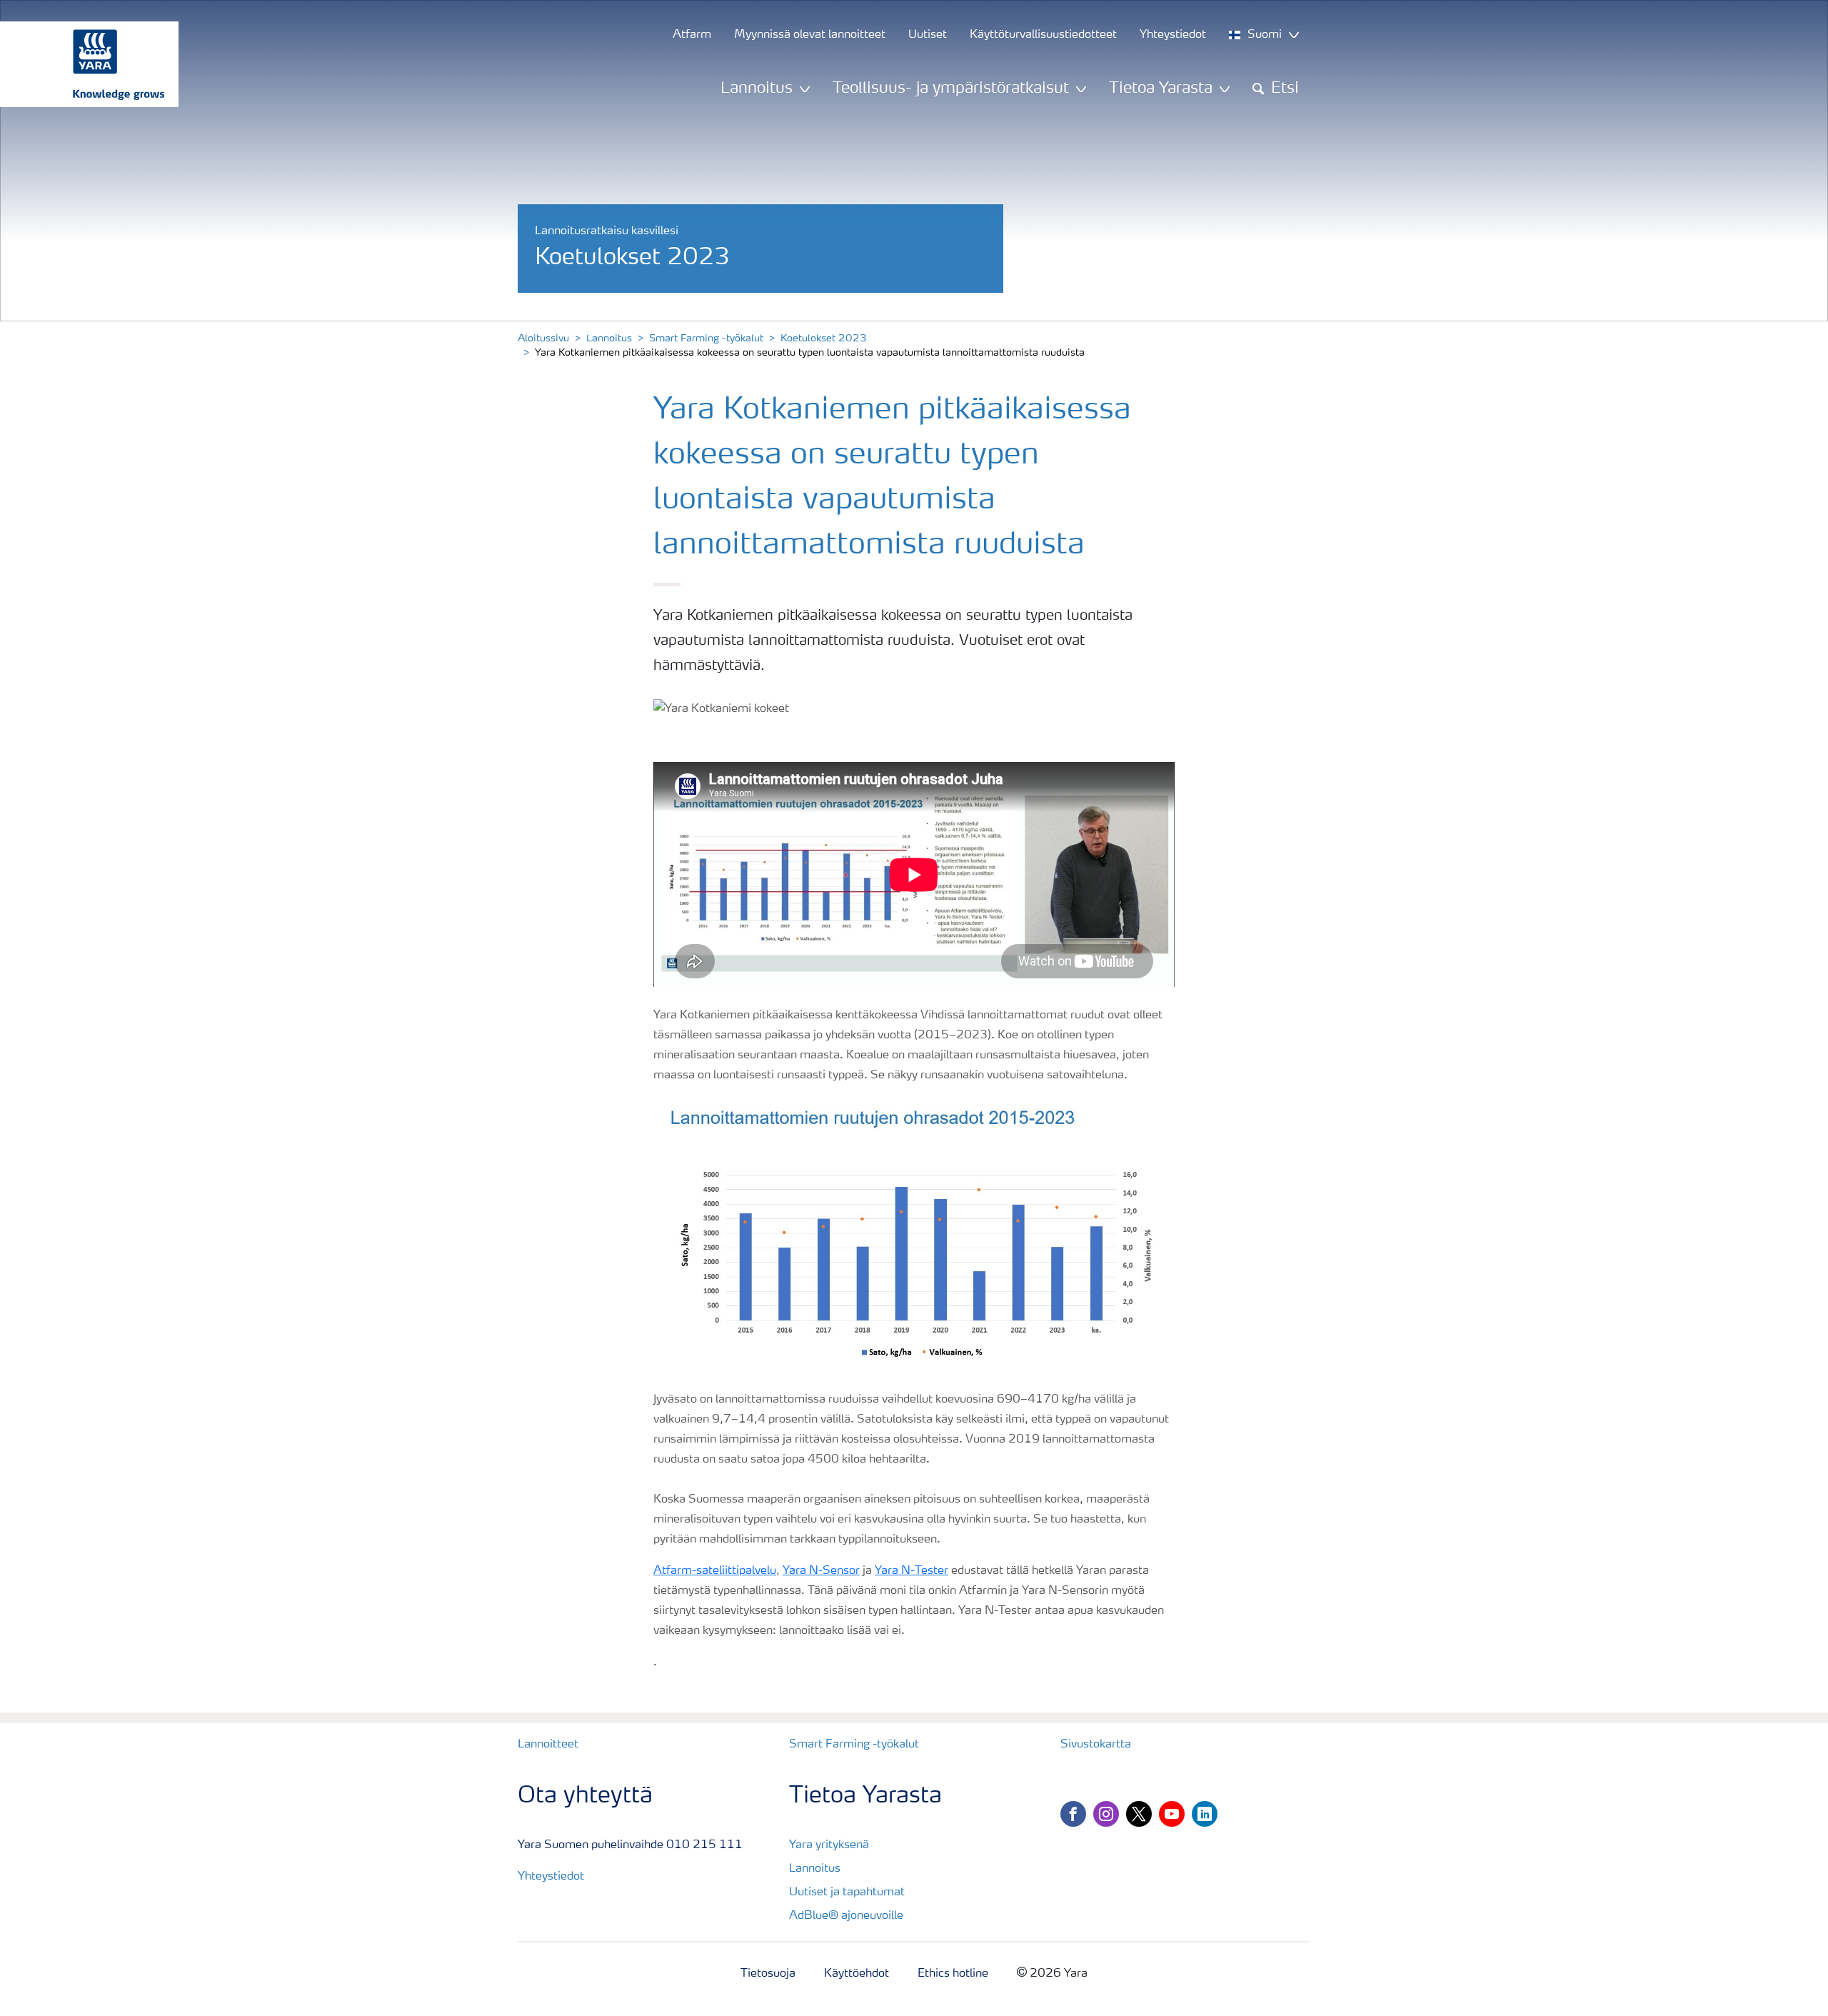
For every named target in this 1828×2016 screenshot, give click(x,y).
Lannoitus (609, 338)
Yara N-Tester (912, 1571)
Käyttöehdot (857, 1974)
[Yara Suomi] (82, 64)
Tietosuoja (768, 1974)
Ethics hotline (953, 1974)
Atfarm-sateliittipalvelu (715, 1571)
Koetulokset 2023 (824, 338)
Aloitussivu (543, 338)
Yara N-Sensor (821, 1571)
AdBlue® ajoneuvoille (846, 1916)
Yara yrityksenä (829, 1845)
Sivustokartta (1096, 1745)
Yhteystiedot (551, 1877)
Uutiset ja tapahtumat (847, 1892)
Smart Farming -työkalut (706, 338)
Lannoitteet (548, 1745)
